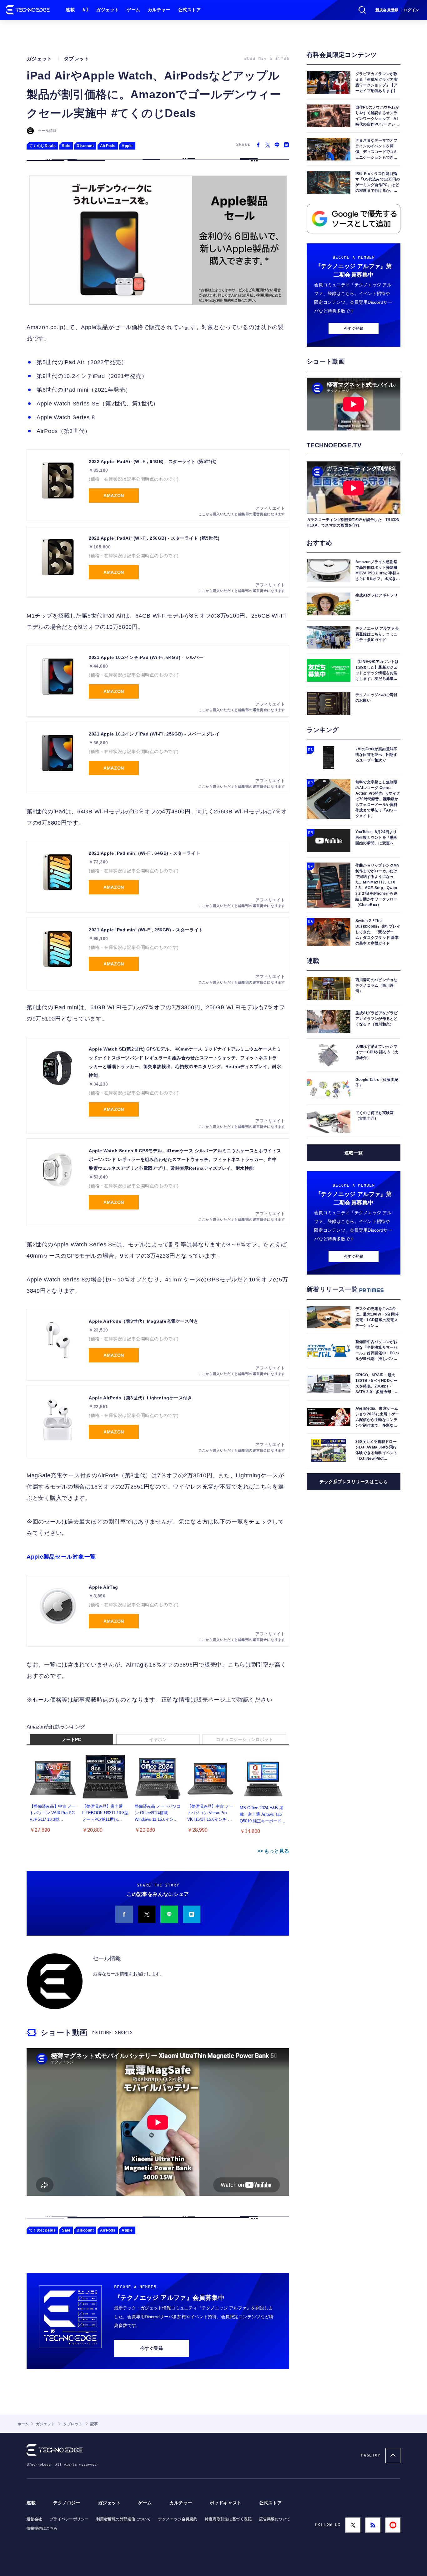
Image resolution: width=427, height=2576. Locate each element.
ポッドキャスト (226, 2503)
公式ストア (190, 10)
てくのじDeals (42, 146)
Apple (127, 146)
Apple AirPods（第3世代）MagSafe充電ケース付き (143, 1321)
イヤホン (158, 1739)
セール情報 (47, 131)
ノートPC (71, 1739)
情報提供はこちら (42, 2528)
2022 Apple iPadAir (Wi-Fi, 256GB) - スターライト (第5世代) (154, 538)
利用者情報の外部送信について (124, 2519)
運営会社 (34, 2519)
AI (85, 10)
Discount (85, 146)
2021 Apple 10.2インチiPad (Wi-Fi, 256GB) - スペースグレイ (154, 734)
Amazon (114, 496)
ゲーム (133, 10)
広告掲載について (275, 2519)
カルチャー (159, 10)
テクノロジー (67, 2503)
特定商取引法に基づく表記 (228, 2519)
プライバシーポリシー (69, 2519)
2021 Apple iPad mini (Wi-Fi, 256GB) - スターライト (146, 930)
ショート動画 (64, 2032)
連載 (70, 10)
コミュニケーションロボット (244, 1739)
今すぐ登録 (152, 2348)
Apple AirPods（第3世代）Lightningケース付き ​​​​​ (141, 1398)
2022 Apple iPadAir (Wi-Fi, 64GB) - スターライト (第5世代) (153, 461)
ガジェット (108, 10)
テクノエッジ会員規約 (178, 2519)
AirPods (108, 146)
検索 (362, 10)
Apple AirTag (103, 1587)
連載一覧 (354, 1153)
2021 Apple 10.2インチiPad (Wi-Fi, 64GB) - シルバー (146, 657)
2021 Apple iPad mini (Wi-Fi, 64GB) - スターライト (145, 853)
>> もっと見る (273, 1851)
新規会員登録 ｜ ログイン (397, 10)
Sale (66, 146)
